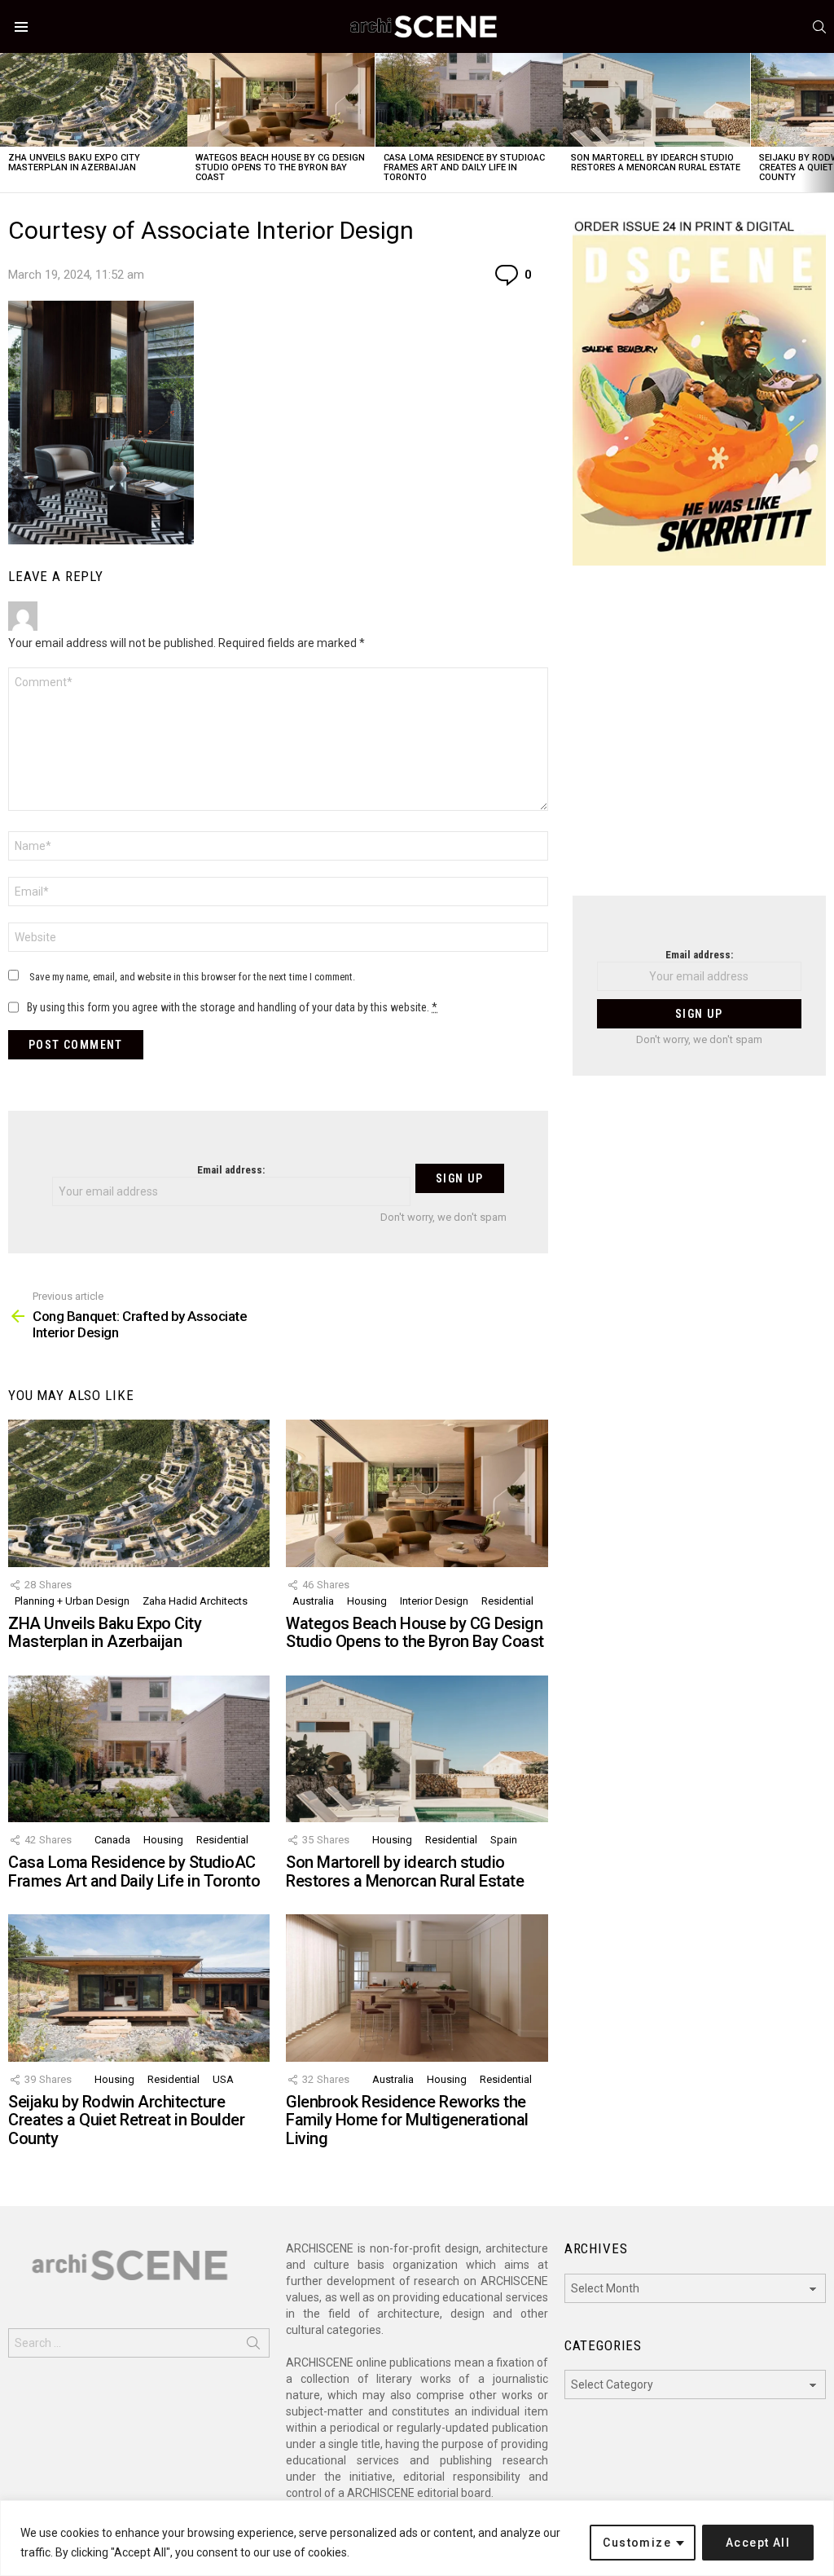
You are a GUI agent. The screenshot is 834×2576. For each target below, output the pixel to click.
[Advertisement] (699, 741)
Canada (112, 1840)
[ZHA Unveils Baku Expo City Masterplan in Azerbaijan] (94, 100)
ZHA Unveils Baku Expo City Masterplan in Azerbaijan (74, 163)
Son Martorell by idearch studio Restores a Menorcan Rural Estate (656, 163)
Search (253, 2346)
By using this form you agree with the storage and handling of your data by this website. (232, 1007)
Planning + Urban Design (72, 1601)
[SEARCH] (819, 27)
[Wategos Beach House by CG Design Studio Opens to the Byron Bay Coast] (281, 100)
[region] (417, 2538)
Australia (313, 1601)
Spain (504, 1840)
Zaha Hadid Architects (195, 1601)
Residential (507, 1601)
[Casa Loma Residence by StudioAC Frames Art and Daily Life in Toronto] (469, 100)
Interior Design (434, 1601)
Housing (367, 1601)
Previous (8, 123)
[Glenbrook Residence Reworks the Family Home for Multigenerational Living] (417, 1988)
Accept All (758, 2543)
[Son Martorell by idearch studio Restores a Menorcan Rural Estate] (656, 100)
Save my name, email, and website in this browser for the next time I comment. (192, 977)
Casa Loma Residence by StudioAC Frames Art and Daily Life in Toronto (464, 167)
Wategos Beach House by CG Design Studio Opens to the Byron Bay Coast (280, 167)
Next (826, 123)
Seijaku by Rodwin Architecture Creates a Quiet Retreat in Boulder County (126, 2120)
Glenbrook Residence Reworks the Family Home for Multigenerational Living (407, 2120)
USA (223, 2079)
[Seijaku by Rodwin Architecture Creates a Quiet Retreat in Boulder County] (139, 1988)
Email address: (231, 1170)
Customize (637, 2543)
